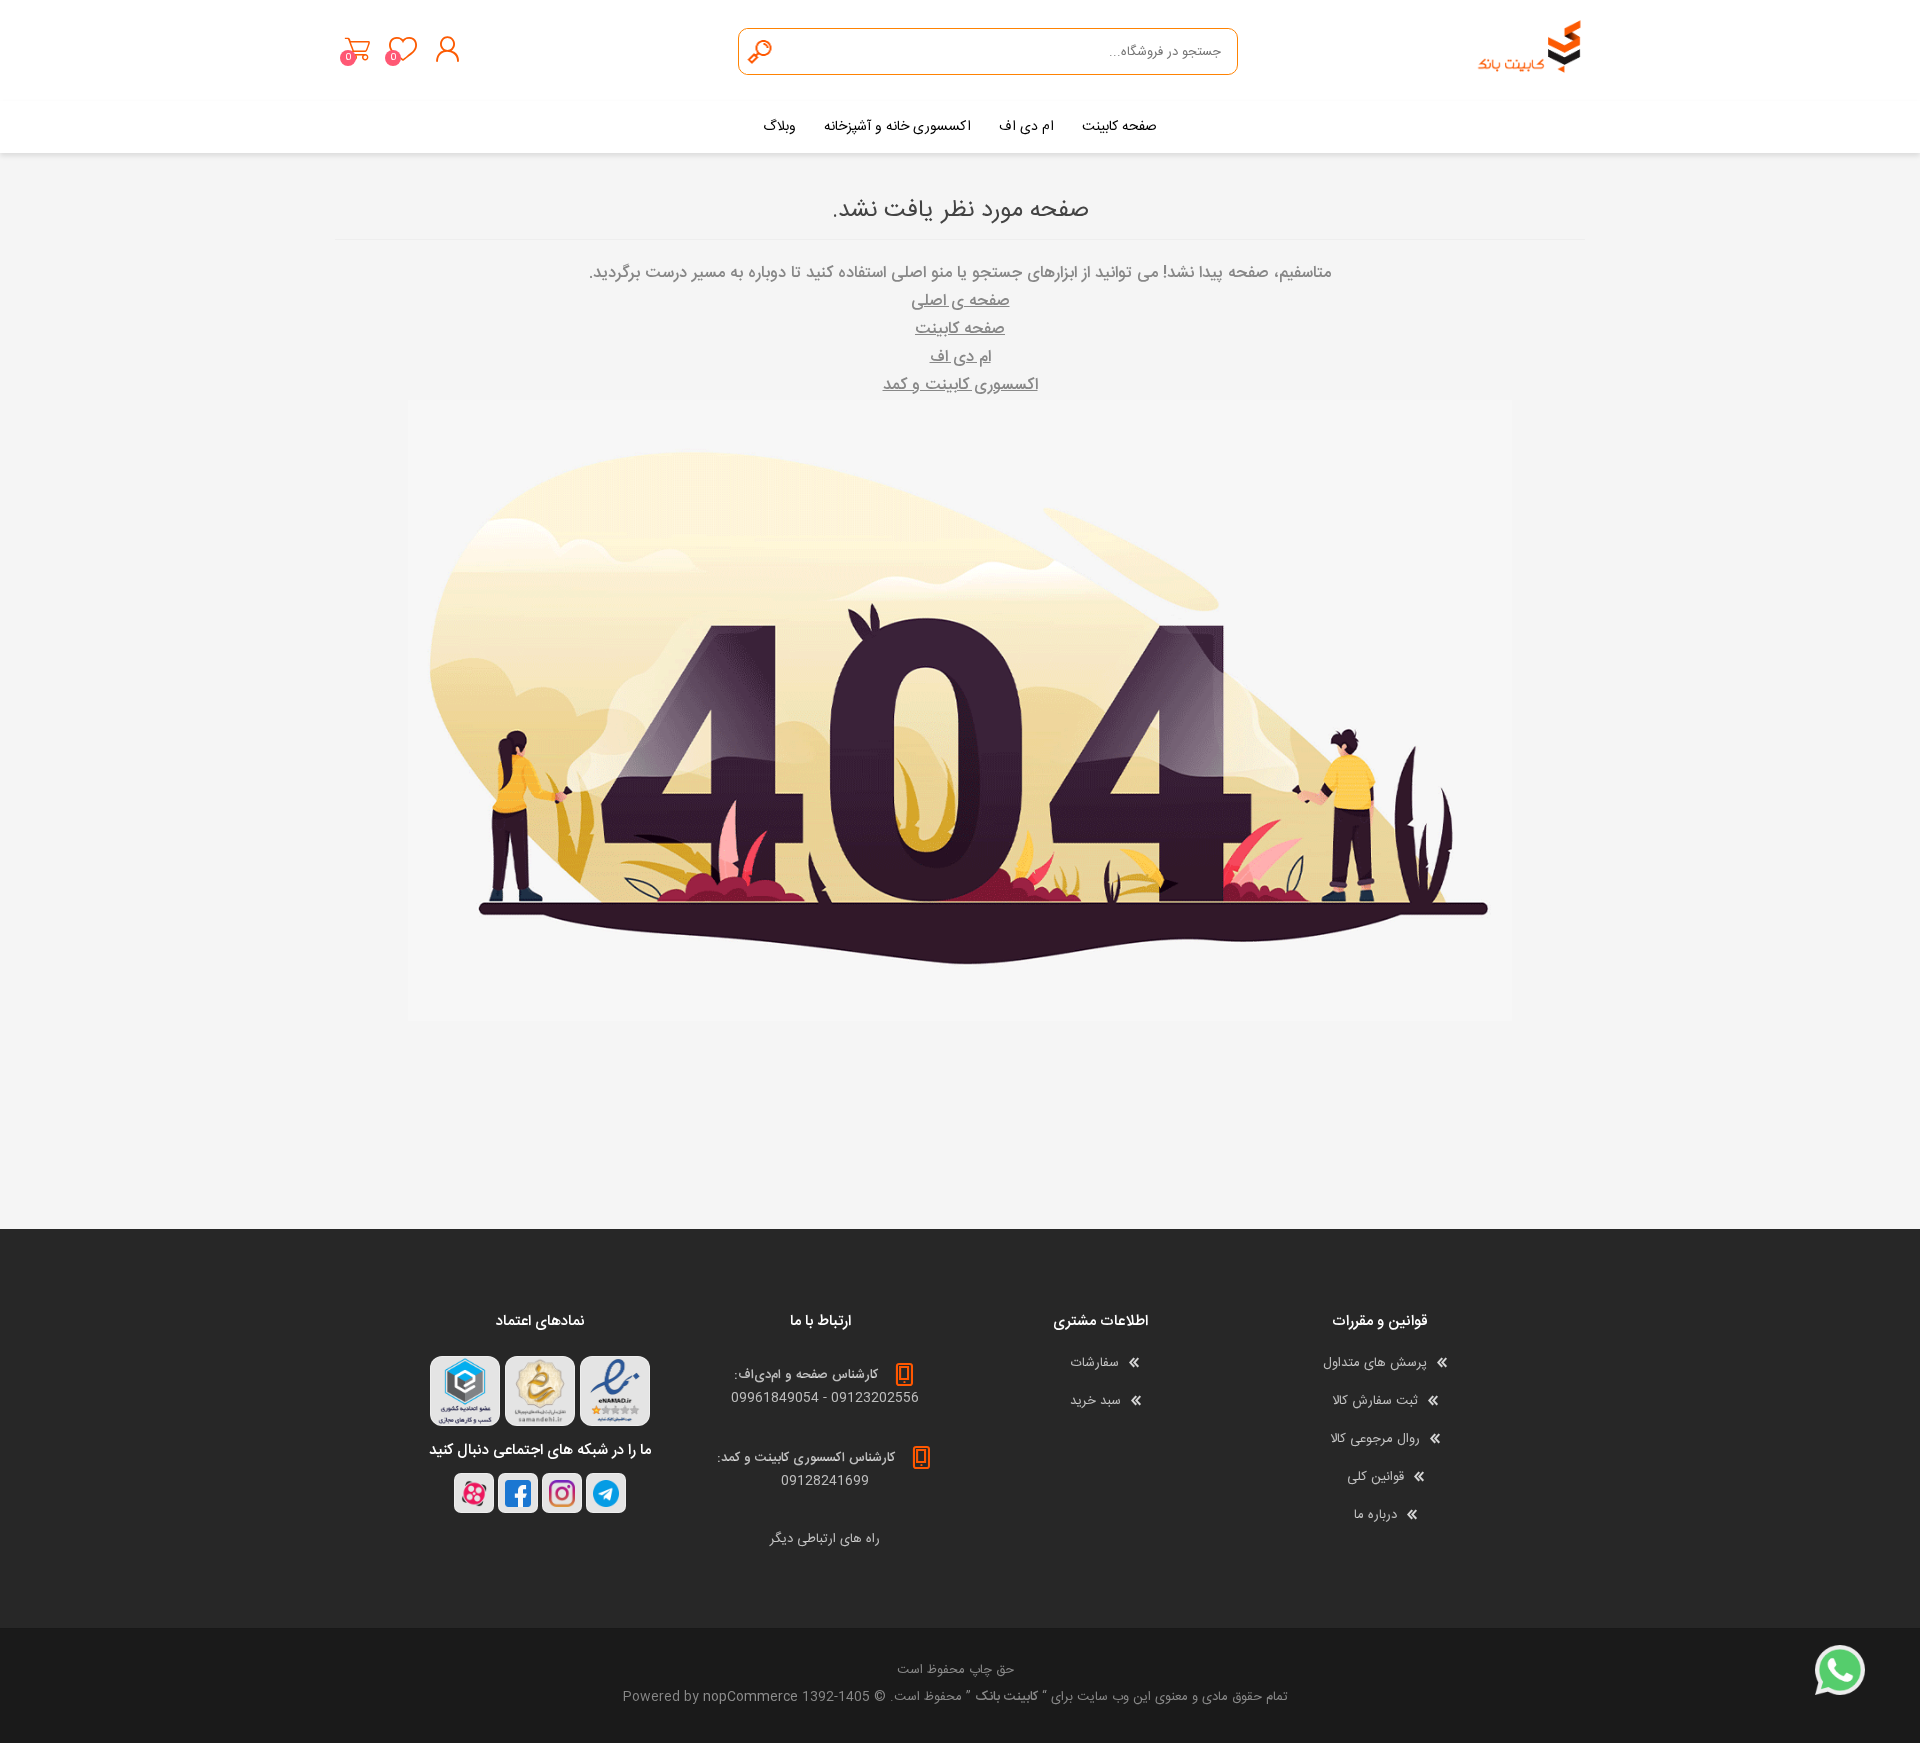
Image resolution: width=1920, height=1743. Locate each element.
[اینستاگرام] (562, 1493)
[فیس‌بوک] (518, 1493)
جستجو (761, 51)
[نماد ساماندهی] (540, 1391)
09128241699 (825, 1481)
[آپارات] (474, 1493)
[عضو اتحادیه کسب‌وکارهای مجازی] (465, 1391)
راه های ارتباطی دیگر (825, 1539)
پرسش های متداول (1375, 1363)
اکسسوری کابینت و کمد (960, 385)
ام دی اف (960, 357)
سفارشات (1095, 1363)
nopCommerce (750, 1697)
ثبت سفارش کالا (1375, 1401)
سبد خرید (357, 49)
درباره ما (1375, 1515)
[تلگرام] (606, 1493)
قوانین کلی (1375, 1477)
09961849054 (775, 1398)
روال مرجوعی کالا (1375, 1439)
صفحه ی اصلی (960, 301)
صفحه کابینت (960, 329)
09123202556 (875, 1398)
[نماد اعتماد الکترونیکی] (615, 1391)
